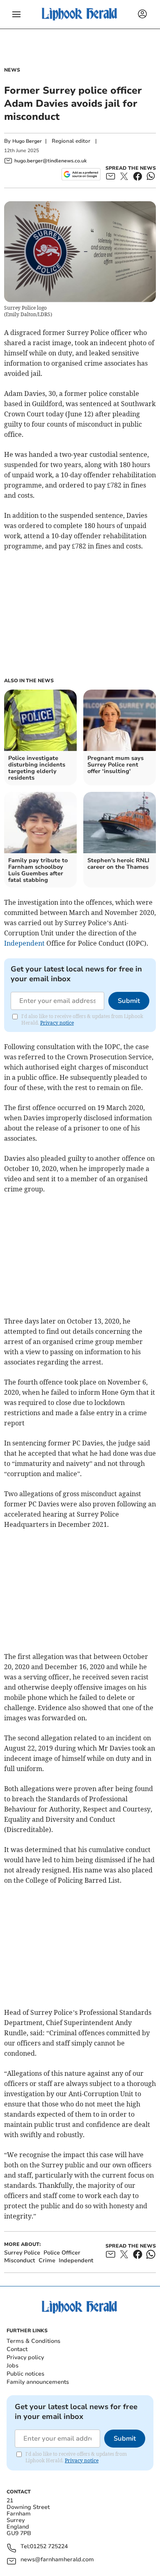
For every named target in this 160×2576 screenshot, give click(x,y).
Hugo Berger (27, 141)
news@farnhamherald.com (57, 2560)
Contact (17, 2349)
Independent (24, 943)
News (12, 70)
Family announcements (38, 2382)
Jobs (13, 2366)
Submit (129, 1001)
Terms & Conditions (33, 2341)
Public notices (25, 2374)
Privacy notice (57, 1023)
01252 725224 (49, 2547)
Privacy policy (25, 2357)
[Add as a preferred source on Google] (81, 174)
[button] (16, 14)
